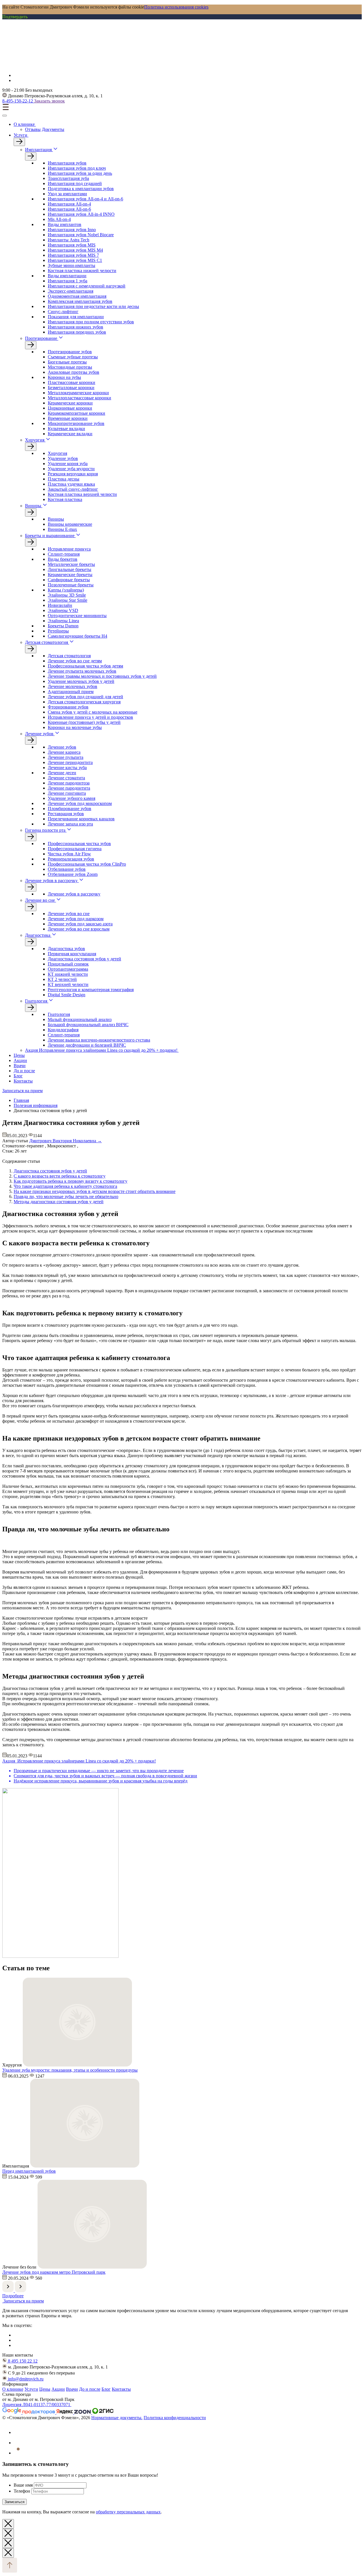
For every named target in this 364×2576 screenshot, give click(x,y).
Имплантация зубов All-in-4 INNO (81, 214)
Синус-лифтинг (63, 312)
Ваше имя (23, 2485)
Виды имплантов (65, 224)
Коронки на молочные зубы (75, 727)
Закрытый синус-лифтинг (73, 489)
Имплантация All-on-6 (69, 209)
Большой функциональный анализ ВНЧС (88, 1025)
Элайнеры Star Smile (68, 600)
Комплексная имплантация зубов (80, 301)
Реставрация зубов (66, 814)
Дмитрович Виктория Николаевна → (66, 1141)
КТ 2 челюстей (62, 979)
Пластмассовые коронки (72, 382)
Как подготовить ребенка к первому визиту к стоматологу (71, 1181)
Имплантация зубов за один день (80, 173)
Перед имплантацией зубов (29, 2171)
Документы (53, 129)
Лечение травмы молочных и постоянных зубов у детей (102, 676)
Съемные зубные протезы (73, 357)
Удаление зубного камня (72, 798)
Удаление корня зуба (68, 464)
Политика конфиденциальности (175, 2418)
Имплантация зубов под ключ (77, 168)
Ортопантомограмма (68, 969)
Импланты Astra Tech (69, 240)
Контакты (23, 1081)
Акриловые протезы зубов (74, 372)
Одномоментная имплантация (77, 296)
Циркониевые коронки (70, 408)
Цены (19, 1055)
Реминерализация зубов (71, 859)
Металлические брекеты (71, 564)
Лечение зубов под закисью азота (80, 924)
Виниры (33, 506)
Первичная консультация (72, 954)
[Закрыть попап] (8, 2524)
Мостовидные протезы (70, 367)
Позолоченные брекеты (71, 585)
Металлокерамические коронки (78, 393)
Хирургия (35, 440)
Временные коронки (68, 418)
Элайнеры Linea (63, 621)
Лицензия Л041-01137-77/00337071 (37, 2405)
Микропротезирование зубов (76, 423)
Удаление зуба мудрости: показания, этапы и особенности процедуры (70, 2070)
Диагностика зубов (66, 949)
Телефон (22, 2491)
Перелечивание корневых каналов (81, 819)
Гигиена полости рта (45, 830)
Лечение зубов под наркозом (76, 919)
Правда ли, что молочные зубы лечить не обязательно (66, 1196)
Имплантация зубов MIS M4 (75, 250)
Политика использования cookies (176, 7)
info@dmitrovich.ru (25, 2379)
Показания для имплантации (76, 317)
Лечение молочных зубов (73, 686)
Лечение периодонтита (70, 762)
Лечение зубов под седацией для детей (85, 697)
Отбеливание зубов (67, 869)
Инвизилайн (60, 605)
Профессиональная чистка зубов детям (85, 666)
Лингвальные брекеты (70, 569)
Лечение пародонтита (69, 788)
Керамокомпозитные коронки (76, 413)
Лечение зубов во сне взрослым (79, 929)
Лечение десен (62, 773)
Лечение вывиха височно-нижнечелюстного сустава (99, 1040)
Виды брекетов (63, 559)
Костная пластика (65, 499)
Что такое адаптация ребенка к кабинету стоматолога (65, 1186)
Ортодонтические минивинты (77, 616)
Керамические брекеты (70, 575)
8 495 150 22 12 (22, 2361)
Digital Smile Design (67, 995)
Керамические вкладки (70, 434)
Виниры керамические (70, 524)
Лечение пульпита (66, 757)
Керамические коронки (70, 403)
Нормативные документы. (117, 2418)
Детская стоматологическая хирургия (84, 702)
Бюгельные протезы (67, 362)
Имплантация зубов (67, 163)
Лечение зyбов (62, 747)
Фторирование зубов (68, 707)
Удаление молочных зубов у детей (81, 681)
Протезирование (41, 338)
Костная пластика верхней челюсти (82, 494)
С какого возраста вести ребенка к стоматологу (60, 1176)
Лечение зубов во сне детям (75, 661)
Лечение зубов (39, 734)
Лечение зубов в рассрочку (51, 881)
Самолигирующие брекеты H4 (77, 636)
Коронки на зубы (64, 377)
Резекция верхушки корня (73, 474)
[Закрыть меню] (5, 116)
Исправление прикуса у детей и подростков (90, 717)
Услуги (21, 135)
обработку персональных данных (128, 2512)
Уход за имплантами (67, 194)
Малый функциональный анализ (80, 1019)
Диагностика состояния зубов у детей (84, 959)
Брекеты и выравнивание (50, 536)
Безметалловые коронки (71, 388)
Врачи (20, 1066)
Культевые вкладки (66, 429)
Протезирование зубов (70, 352)
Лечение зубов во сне (69, 914)
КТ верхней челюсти (68, 984)
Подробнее (13, 2296)
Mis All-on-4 (59, 219)
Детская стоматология (46, 642)
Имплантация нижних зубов (76, 327)
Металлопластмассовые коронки (79, 398)
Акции (20, 1060)
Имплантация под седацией (75, 183)
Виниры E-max (62, 529)
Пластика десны (64, 479)
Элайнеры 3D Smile (67, 595)
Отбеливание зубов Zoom (73, 874)
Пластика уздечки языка (71, 484)
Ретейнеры (58, 631)
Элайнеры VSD (63, 610)
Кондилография (63, 1030)
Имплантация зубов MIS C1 (75, 260)
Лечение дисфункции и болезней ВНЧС (87, 1045)
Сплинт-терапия (64, 554)
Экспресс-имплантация (71, 291)
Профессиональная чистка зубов (79, 844)
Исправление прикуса (69, 549)
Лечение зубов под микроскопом (80, 803)
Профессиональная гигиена (75, 849)
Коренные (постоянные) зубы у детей (84, 722)
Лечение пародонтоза (69, 783)
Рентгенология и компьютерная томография (91, 990)
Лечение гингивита (67, 793)
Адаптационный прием (71, 692)
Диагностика (38, 935)
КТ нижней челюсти (68, 974)
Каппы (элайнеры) (66, 590)
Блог (18, 1076)
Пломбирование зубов (70, 809)
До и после (24, 1071)
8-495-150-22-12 (18, 101)
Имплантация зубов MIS (72, 245)
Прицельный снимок (68, 964)
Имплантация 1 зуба (68, 281)
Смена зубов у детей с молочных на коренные (93, 712)
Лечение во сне (40, 900)
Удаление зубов (63, 458)
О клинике (25, 124)
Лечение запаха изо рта (70, 824)
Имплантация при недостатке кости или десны (93, 306)
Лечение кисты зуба (67, 768)
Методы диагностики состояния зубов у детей (59, 1202)
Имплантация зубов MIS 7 (73, 255)
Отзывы (33, 129)
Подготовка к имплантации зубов (81, 189)
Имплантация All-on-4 (69, 204)
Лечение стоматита (66, 778)
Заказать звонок (49, 101)
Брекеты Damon (63, 626)
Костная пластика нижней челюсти (82, 271)
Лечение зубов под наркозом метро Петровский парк (54, 2272)
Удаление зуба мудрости (71, 469)
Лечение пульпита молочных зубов (82, 671)
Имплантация (38, 150)
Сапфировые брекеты (69, 580)
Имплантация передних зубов (77, 332)
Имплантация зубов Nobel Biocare (81, 235)
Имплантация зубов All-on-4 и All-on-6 (85, 199)
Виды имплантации (67, 276)
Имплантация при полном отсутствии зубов (91, 322)
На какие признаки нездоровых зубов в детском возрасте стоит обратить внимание (95, 1191)
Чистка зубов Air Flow (69, 854)
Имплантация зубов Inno (72, 230)
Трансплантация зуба (68, 178)
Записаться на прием (22, 1091)
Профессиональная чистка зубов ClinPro (87, 864)
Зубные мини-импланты (72, 265)
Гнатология (36, 1001)
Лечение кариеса (64, 752)
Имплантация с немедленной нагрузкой (87, 286)
